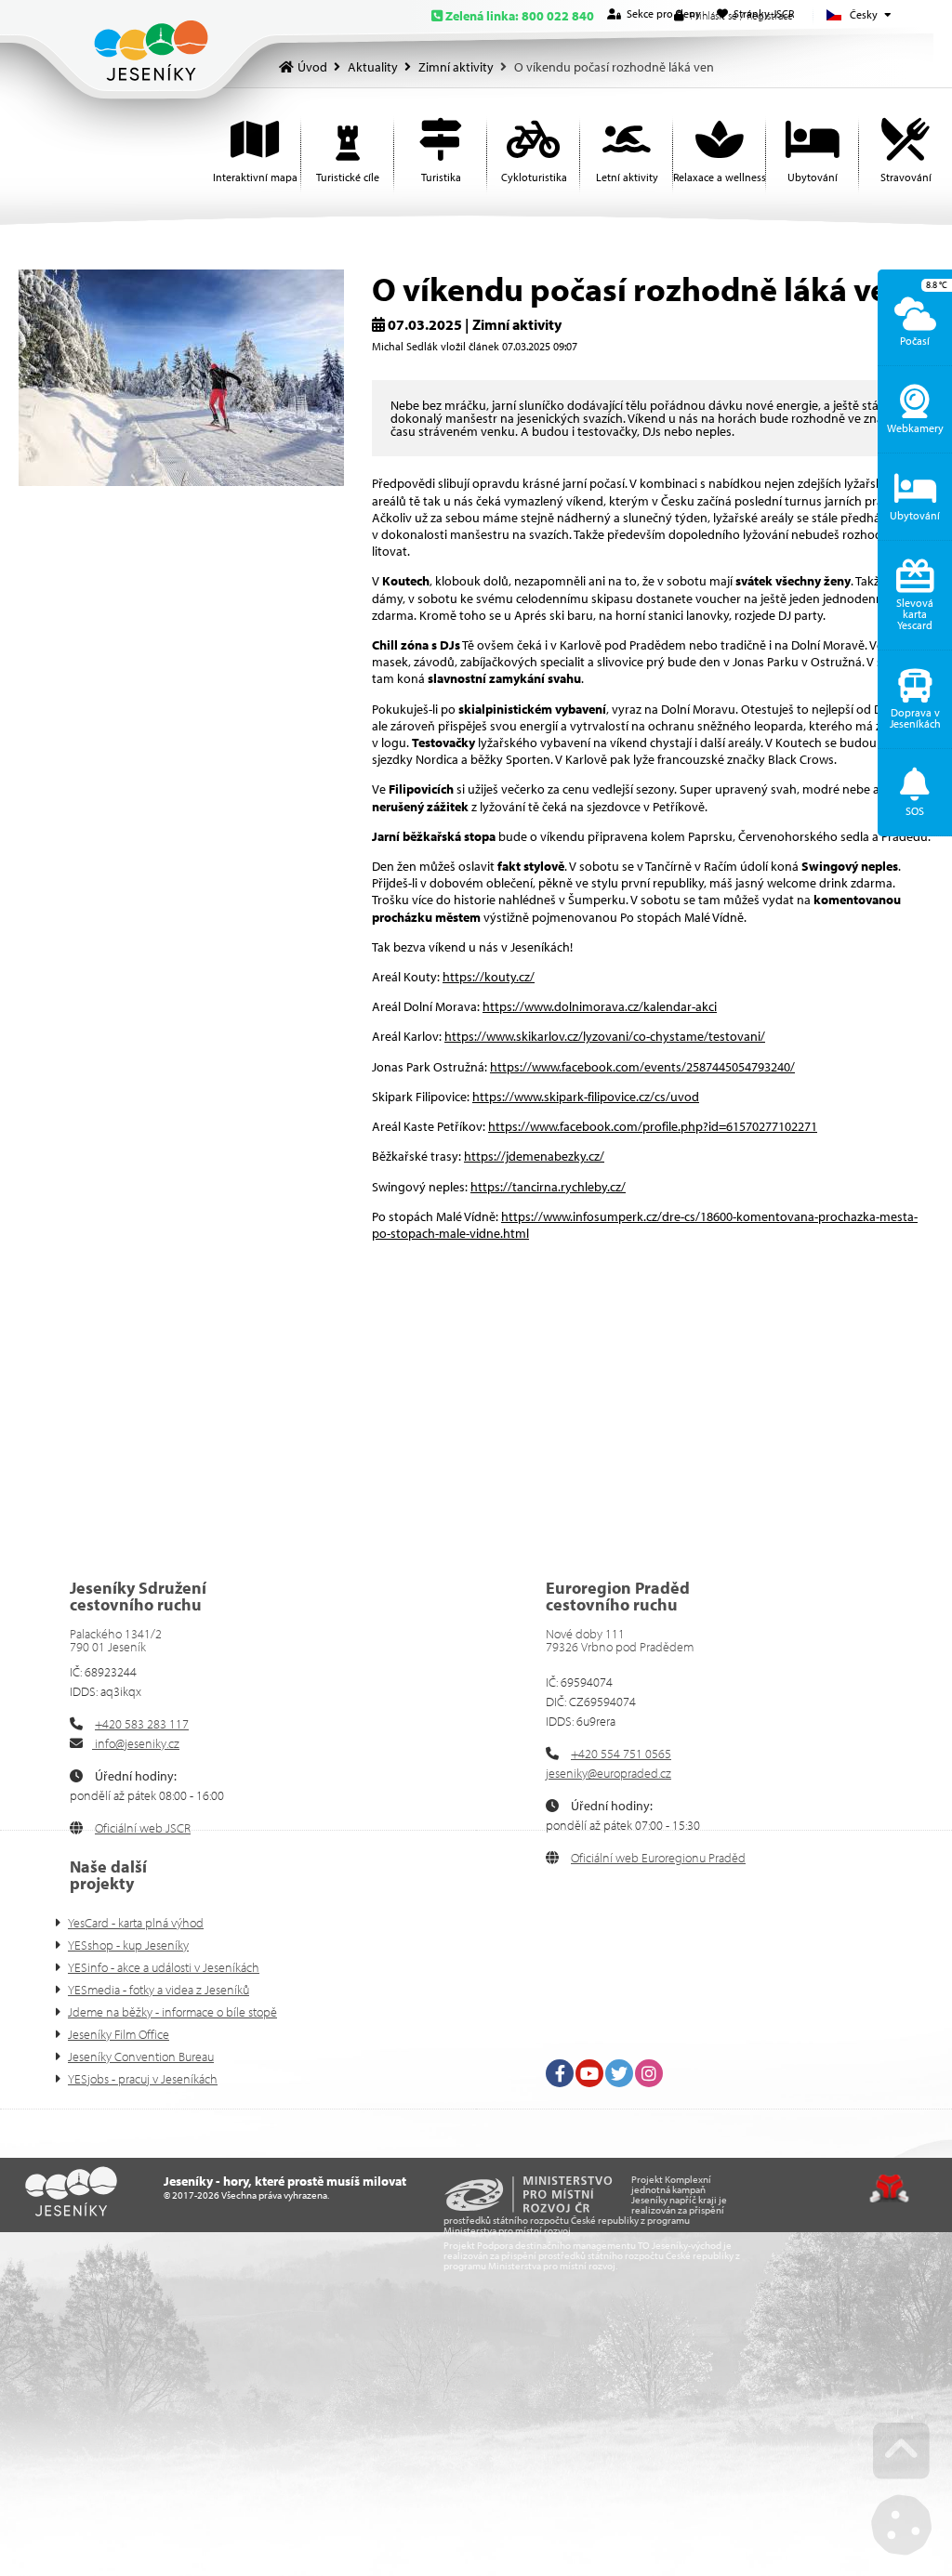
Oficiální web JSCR (143, 1828)
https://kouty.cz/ (489, 977)
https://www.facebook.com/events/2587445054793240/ (642, 1067)
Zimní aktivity (456, 67)
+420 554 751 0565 (621, 1754)
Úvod (151, 51)
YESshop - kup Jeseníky (128, 1945)
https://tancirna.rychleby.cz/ (548, 1187)
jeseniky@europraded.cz (608, 1773)
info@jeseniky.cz (136, 1743)
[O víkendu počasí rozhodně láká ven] (181, 481)
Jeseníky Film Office (119, 2034)
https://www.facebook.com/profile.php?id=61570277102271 (653, 1126)
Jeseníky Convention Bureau (141, 2057)
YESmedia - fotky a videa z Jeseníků (159, 1990)
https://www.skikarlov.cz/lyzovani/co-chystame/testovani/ (605, 1036)
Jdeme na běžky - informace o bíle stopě (172, 2012)
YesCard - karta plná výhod (136, 1923)
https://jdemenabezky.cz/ (534, 1156)
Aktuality (373, 67)
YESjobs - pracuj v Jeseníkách (143, 2079)
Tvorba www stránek (889, 2188)
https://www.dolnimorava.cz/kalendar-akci (600, 1006)
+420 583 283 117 (142, 1724)
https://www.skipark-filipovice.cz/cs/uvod (586, 1097)
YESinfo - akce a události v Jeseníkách (164, 1967)
